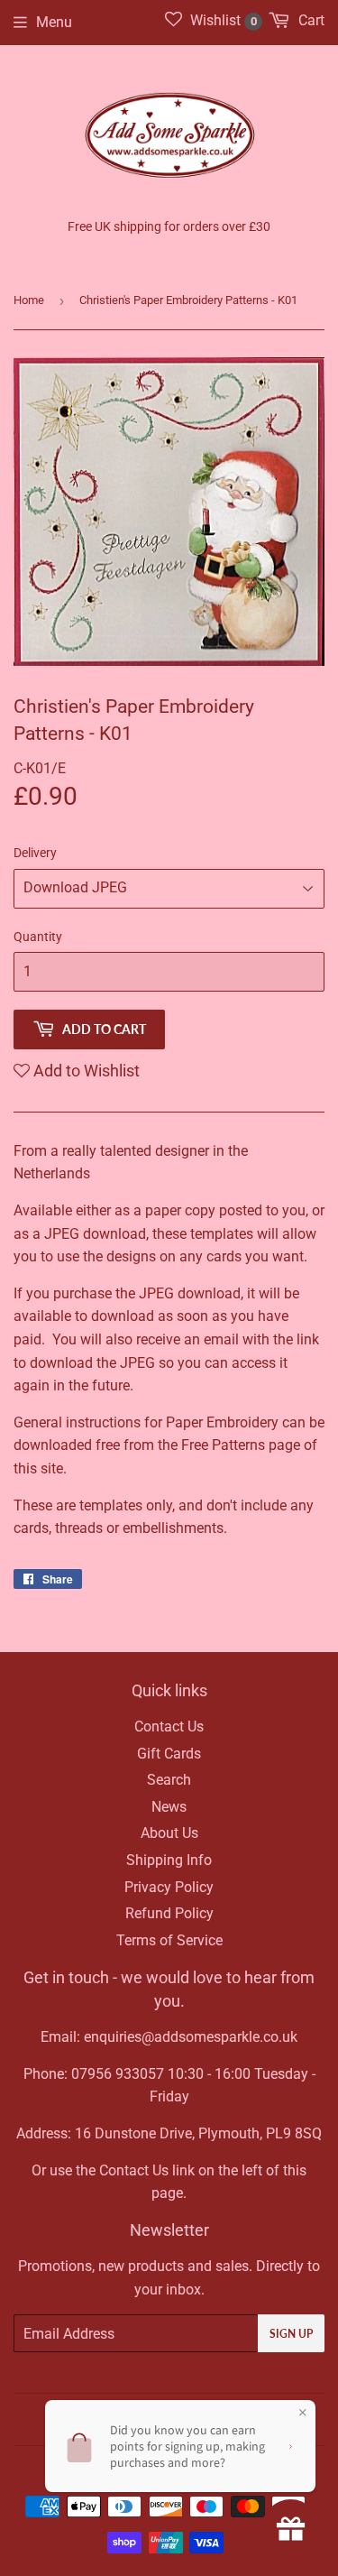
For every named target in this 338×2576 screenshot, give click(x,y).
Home (29, 300)
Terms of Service (169, 1940)
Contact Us (169, 1727)
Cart (310, 20)
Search (169, 1780)
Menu (54, 22)
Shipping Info (169, 1860)
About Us (169, 1833)
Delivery (35, 853)
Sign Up (291, 2334)
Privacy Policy (169, 1887)
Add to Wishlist (85, 1071)
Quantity (38, 937)
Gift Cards (169, 1754)
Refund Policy (169, 1913)
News (169, 1807)
